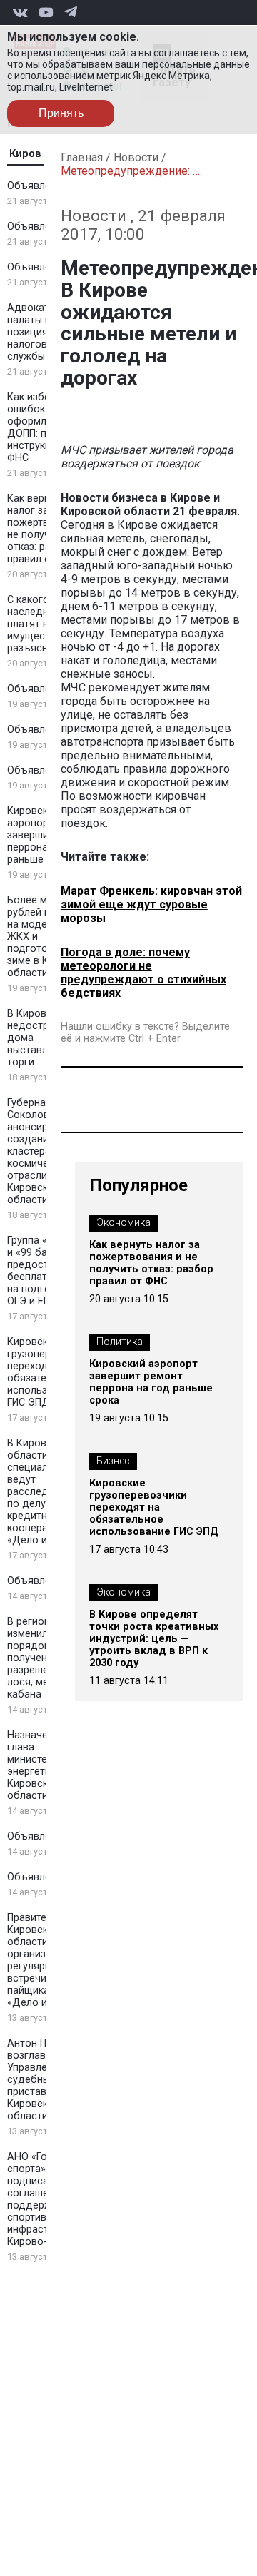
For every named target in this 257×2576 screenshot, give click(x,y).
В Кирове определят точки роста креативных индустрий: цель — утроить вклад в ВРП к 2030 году (154, 1639)
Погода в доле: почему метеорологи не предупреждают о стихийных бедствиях (143, 973)
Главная (82, 157)
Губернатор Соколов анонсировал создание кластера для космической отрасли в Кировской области (40, 1151)
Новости (136, 157)
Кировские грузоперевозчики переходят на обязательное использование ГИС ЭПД (154, 1507)
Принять (61, 113)
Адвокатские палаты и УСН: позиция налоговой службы (41, 332)
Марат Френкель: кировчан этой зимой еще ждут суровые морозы (151, 904)
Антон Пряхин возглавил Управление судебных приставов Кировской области (41, 2080)
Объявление (37, 186)
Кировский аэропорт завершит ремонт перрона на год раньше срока (151, 1382)
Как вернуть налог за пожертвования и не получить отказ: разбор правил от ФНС (151, 1263)
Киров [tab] (25, 154)
